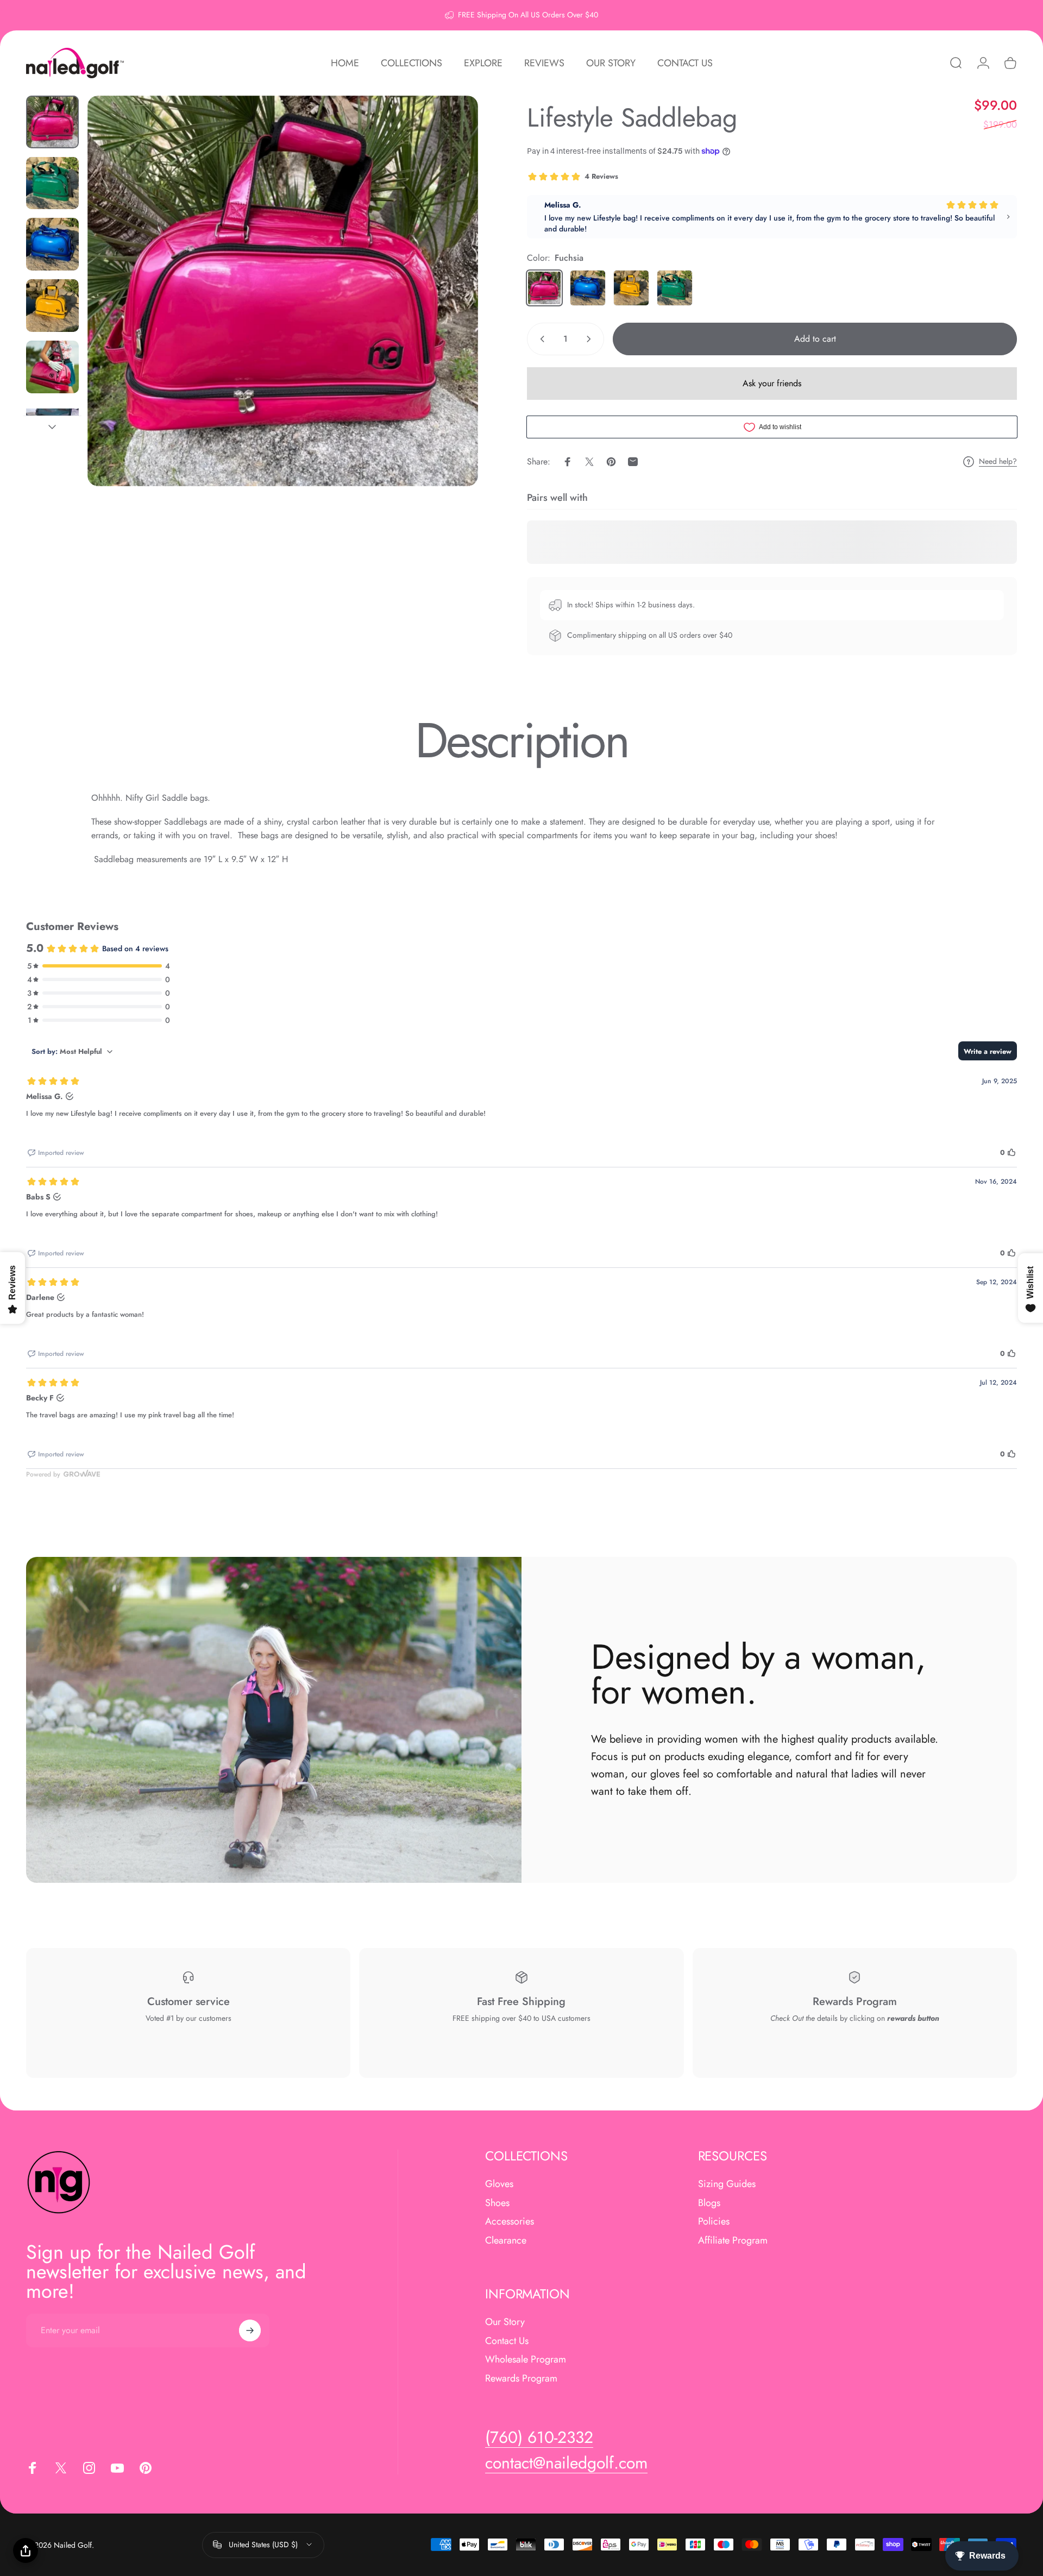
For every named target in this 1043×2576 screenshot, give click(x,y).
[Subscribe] (250, 2330)
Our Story (505, 2322)
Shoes (497, 2203)
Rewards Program (521, 2378)
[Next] (450, 317)
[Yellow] (631, 288)
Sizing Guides (727, 2184)
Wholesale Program (526, 2360)
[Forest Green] (675, 288)
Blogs (709, 2203)
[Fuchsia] (544, 288)
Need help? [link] (998, 462)
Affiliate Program (733, 2240)
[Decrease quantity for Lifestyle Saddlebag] (540, 339)
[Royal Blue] (588, 288)
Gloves (499, 2184)
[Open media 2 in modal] (283, 291)
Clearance (506, 2240)
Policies (714, 2222)
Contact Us (507, 2341)
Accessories (510, 2222)
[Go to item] (52, 122)
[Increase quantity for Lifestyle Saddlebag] (591, 339)
